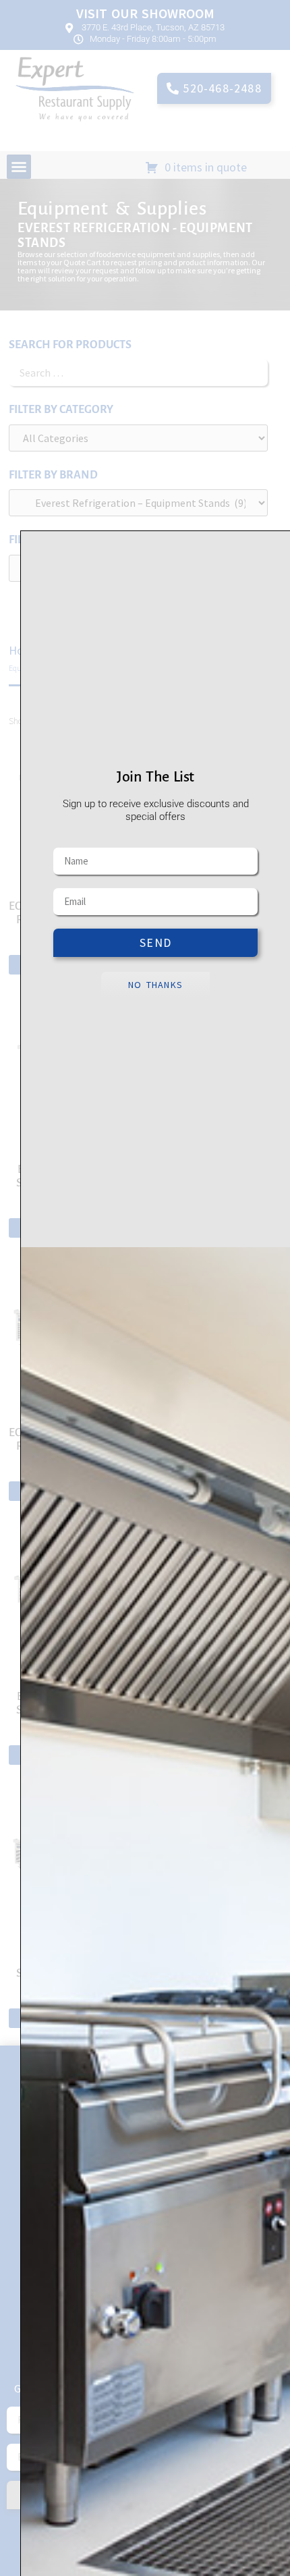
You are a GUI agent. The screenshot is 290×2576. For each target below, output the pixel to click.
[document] (145, 1288)
